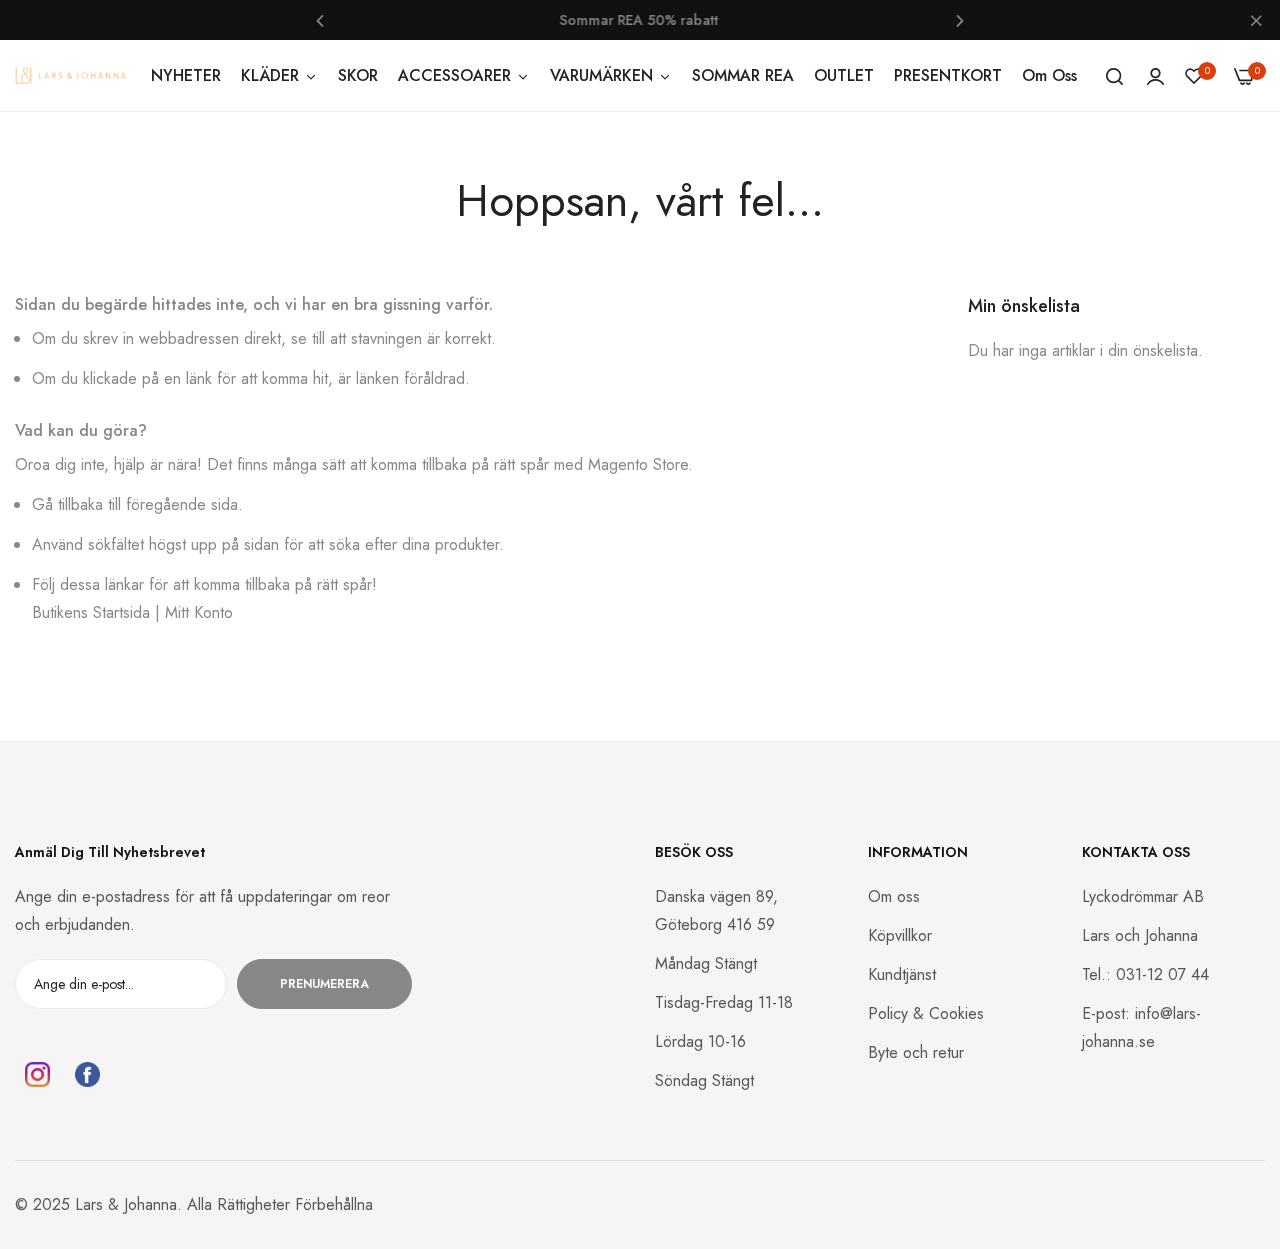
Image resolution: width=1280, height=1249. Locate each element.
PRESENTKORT (948, 75)
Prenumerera (324, 984)
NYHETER (186, 75)
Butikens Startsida (91, 612)
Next (960, 20)
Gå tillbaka (67, 504)
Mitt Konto (199, 612)
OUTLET (844, 75)
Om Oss (1049, 75)
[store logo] (70, 75)
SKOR (358, 75)
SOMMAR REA (743, 75)
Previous (320, 20)
